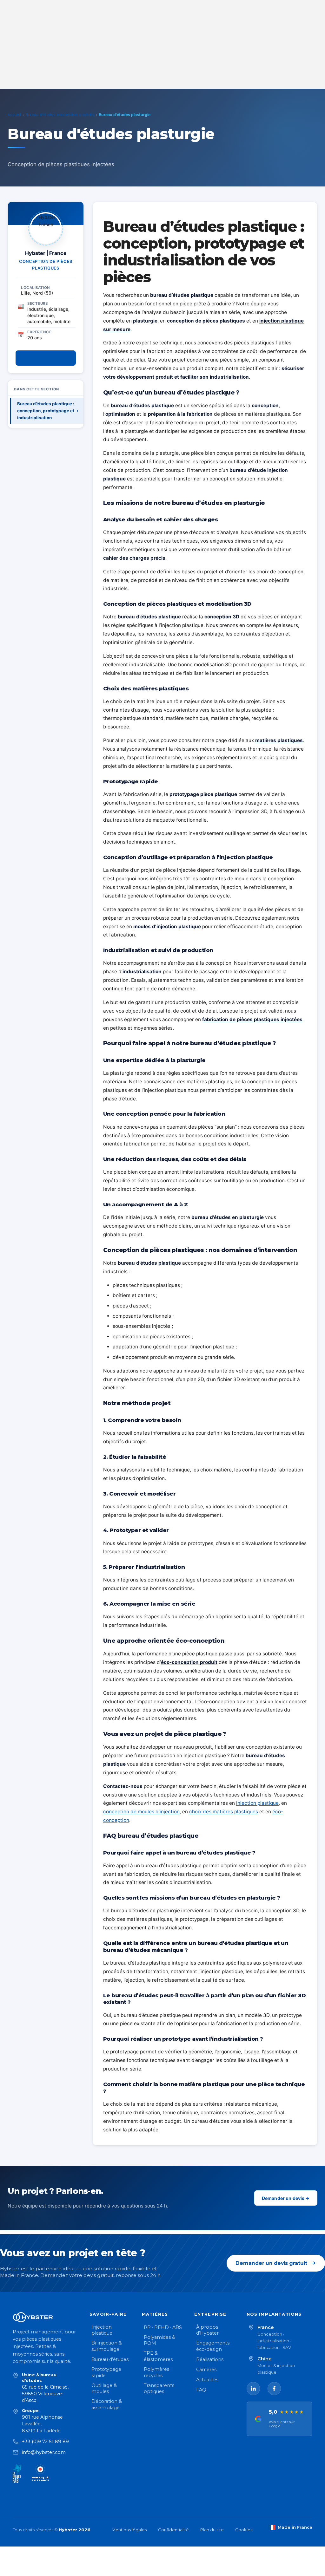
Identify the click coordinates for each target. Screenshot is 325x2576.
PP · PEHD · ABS (163, 2327)
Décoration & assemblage (107, 2404)
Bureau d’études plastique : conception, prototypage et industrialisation (48, 411)
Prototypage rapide (106, 2372)
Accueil (14, 115)
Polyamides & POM (159, 2340)
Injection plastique (102, 2330)
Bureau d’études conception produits (60, 115)
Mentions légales (129, 2530)
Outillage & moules (104, 2389)
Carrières (206, 2370)
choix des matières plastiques (224, 1812)
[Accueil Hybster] (45, 2317)
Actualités (207, 2380)
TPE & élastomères (158, 2356)
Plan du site (212, 2530)
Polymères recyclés (156, 2372)
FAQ (201, 2390)
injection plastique (257, 1803)
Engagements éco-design (213, 2346)
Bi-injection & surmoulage (107, 2346)
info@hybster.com (44, 2452)
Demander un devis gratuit (271, 2263)
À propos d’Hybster (207, 2330)
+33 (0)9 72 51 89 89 (45, 2442)
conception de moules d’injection (141, 1812)
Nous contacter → (46, 358)
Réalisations (210, 2359)
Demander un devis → (286, 2198)
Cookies (244, 2530)
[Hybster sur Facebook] (274, 2389)
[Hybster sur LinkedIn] (253, 2389)
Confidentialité (173, 2530)
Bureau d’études (110, 2359)
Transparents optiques (159, 2389)
